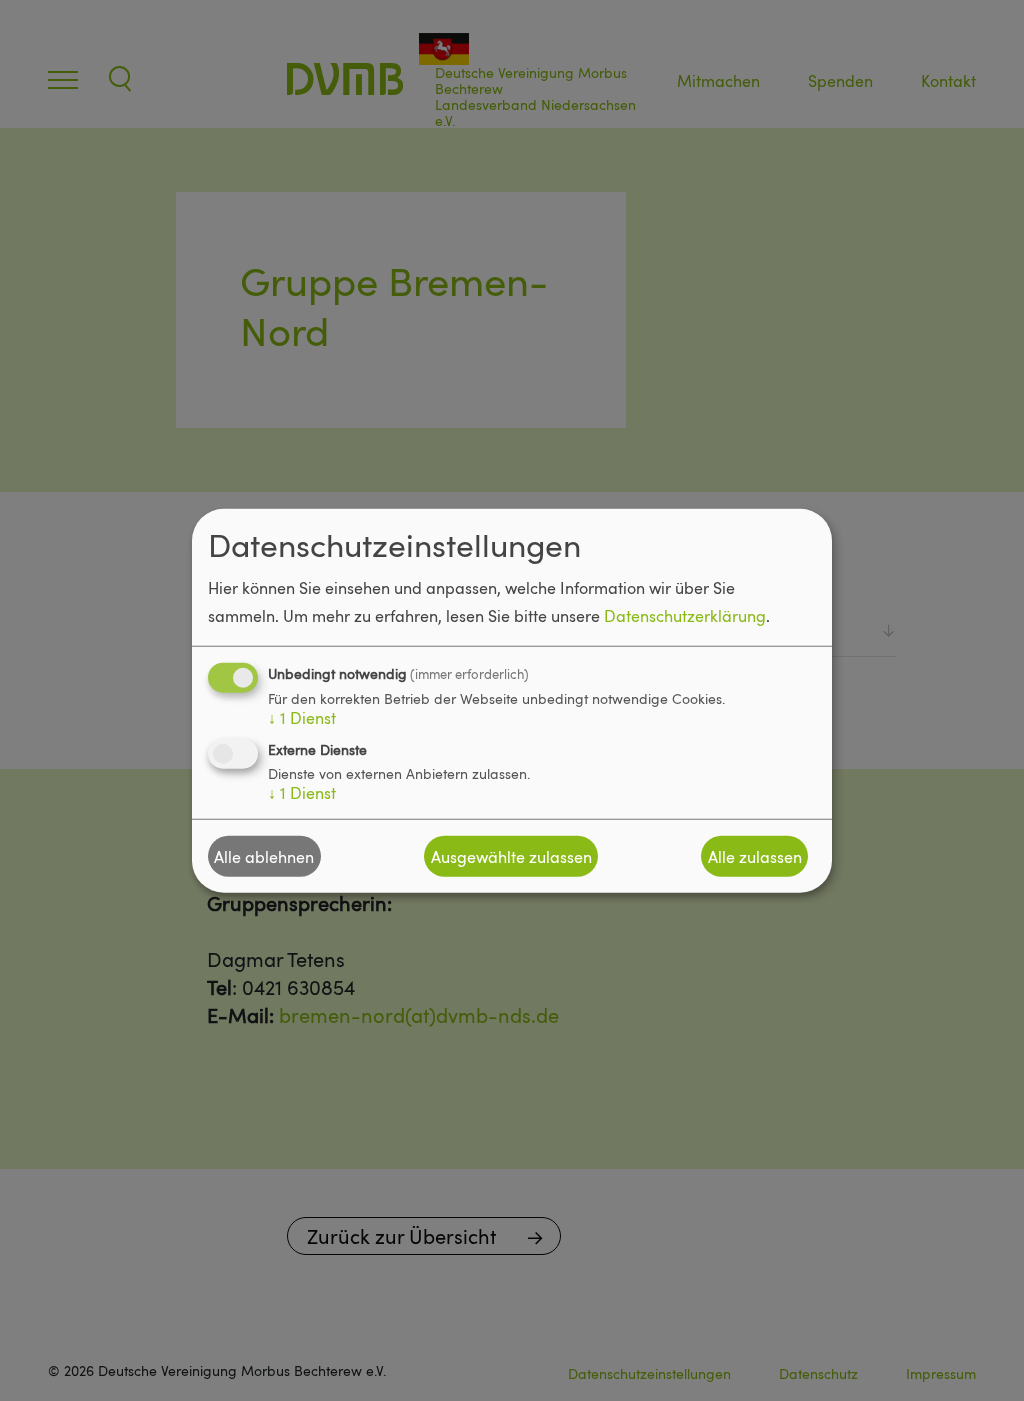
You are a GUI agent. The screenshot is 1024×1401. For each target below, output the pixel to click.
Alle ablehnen (264, 856)
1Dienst (302, 718)
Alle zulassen (755, 856)
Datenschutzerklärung (685, 616)
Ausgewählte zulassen (511, 856)
